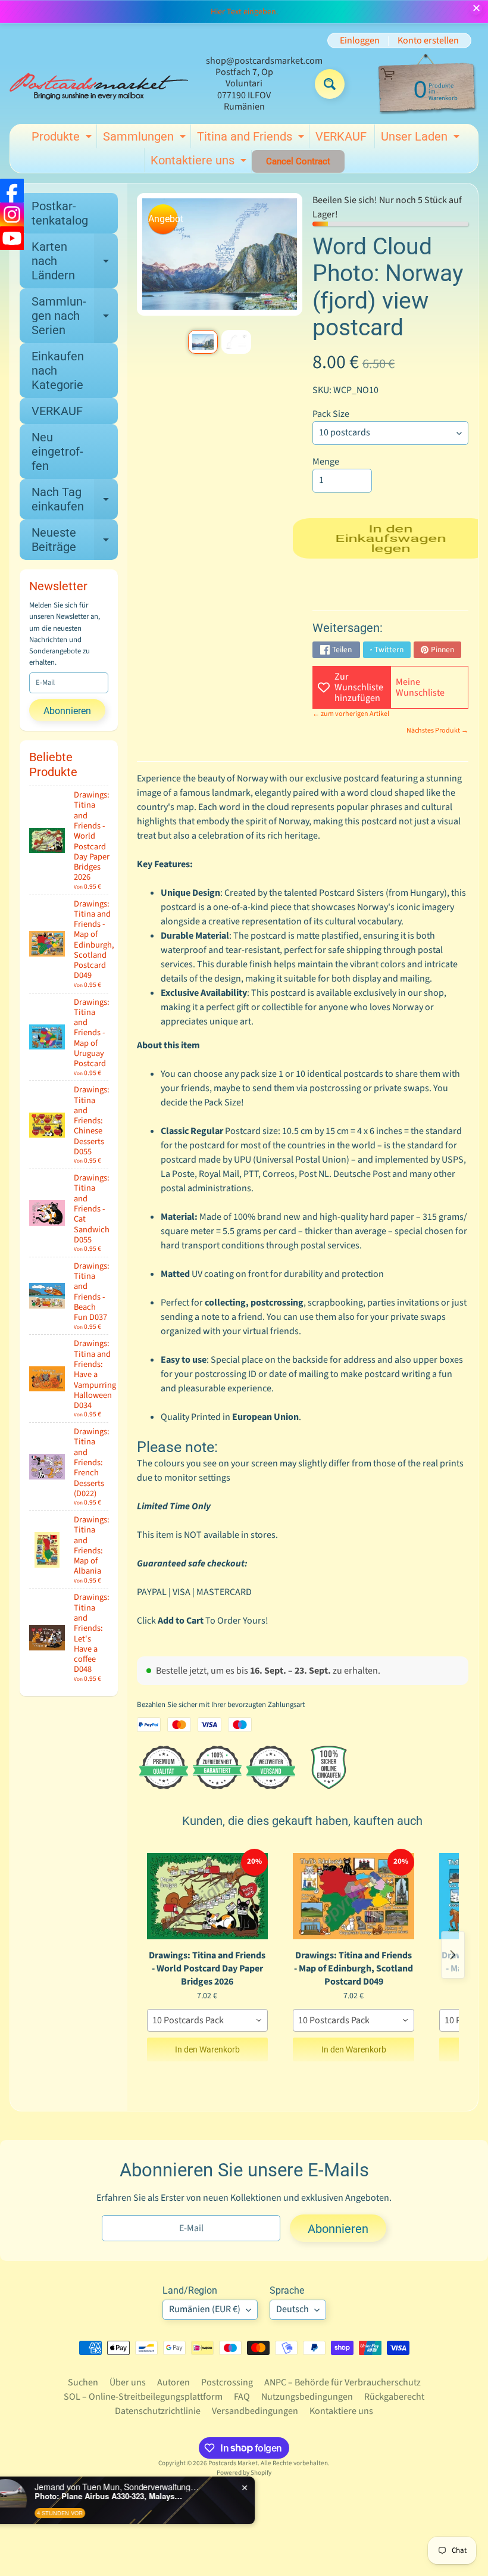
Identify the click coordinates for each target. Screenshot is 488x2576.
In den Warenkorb (207, 2049)
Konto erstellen (428, 41)
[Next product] (453, 1955)
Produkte (63, 139)
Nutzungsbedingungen (307, 2397)
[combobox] (208, 2020)
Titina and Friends (252, 139)
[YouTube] (12, 238)
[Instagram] (12, 214)
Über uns (128, 2382)
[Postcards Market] (99, 84)
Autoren (173, 2382)
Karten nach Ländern (75, 261)
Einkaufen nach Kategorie (58, 370)
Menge (326, 462)
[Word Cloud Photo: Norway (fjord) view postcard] (203, 342)
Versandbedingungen (255, 2411)
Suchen (83, 2382)
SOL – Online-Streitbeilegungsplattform (143, 2397)
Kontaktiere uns (200, 163)
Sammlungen (146, 139)
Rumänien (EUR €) (205, 2309)
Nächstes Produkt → (437, 731)
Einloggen (360, 41)
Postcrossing (227, 2382)
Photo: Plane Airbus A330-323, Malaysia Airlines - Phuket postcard (137, 2496)
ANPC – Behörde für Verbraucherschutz (342, 2382)
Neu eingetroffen (57, 451)
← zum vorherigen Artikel (351, 714)
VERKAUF (341, 136)
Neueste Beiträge (75, 540)
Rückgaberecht (394, 2397)
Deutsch (293, 2309)
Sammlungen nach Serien (75, 316)
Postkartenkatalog (60, 213)
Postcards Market (233, 2463)
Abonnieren (67, 711)
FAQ (242, 2397)
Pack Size (331, 414)
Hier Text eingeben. (244, 12)
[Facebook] (12, 191)
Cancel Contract (298, 161)
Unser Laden (422, 139)
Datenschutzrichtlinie (158, 2411)
